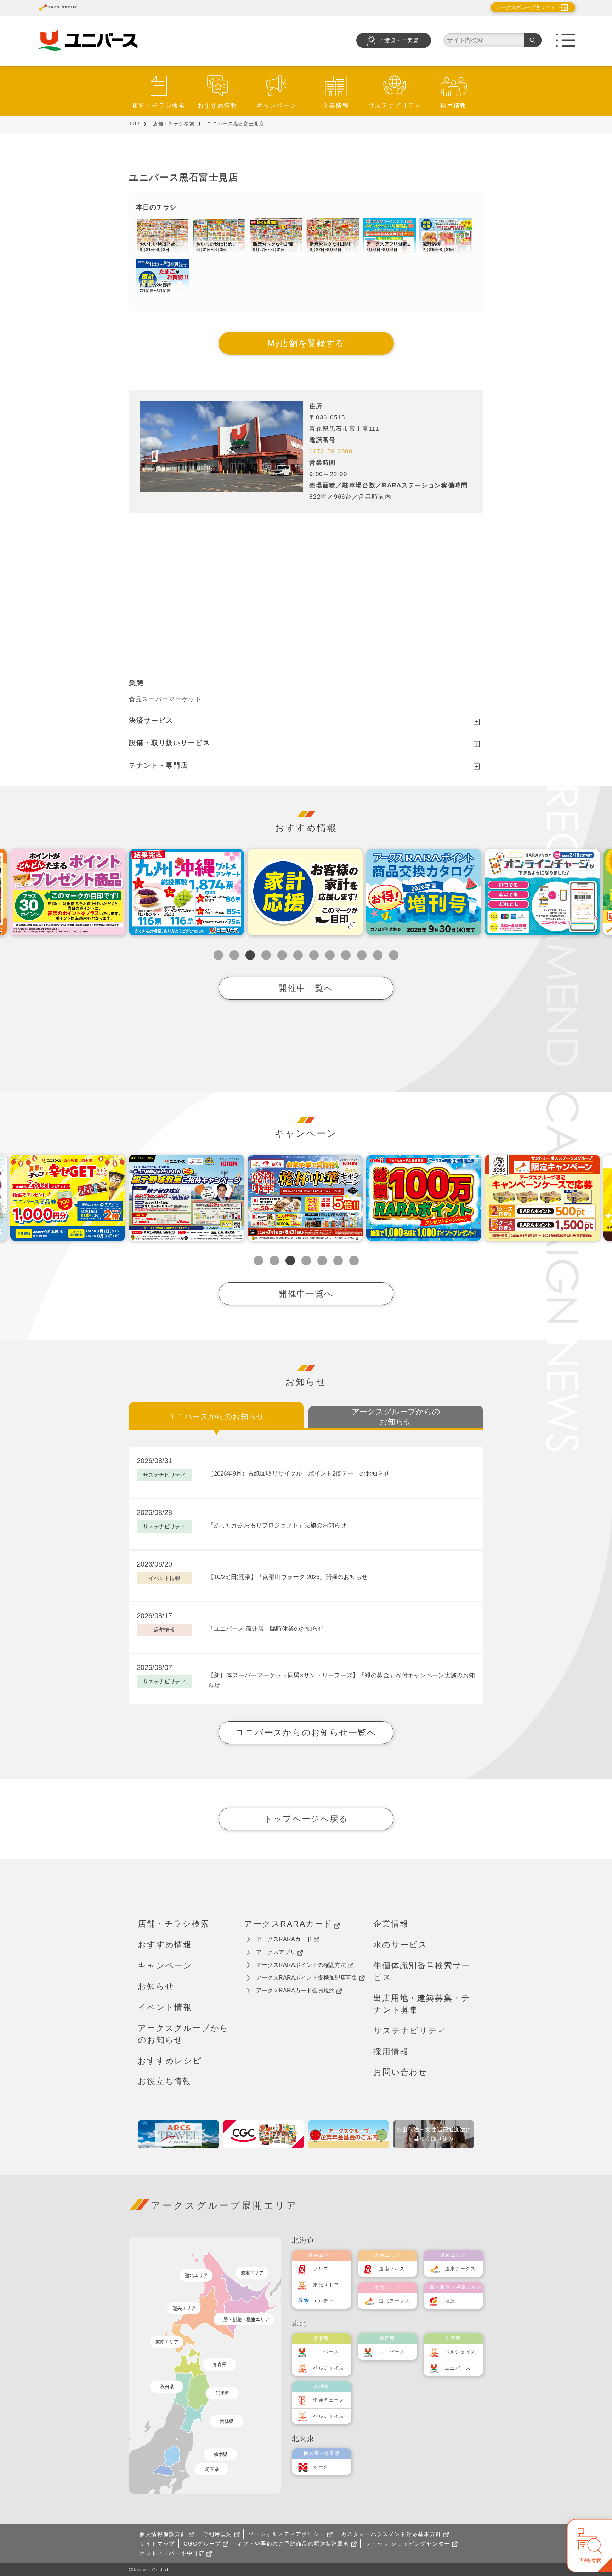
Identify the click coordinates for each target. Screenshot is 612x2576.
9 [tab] (346, 955)
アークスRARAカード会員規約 (295, 1990)
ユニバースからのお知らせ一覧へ (306, 1732)
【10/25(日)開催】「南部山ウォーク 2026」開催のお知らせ (288, 1577)
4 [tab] (266, 955)
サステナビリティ (395, 106)
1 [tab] (218, 955)
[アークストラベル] (178, 2134)
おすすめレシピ (170, 2061)
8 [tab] (330, 955)
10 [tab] (362, 955)
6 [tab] (298, 955)
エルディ (324, 2301)
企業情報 (336, 106)
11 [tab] (378, 955)
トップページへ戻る (306, 1819)
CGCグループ (202, 2544)
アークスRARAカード (288, 1924)
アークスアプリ (276, 1952)
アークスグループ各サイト (526, 7)
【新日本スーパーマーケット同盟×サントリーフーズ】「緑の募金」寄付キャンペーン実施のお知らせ (341, 1681)
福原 (450, 2301)
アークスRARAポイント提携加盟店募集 (307, 1978)
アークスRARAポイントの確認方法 (301, 1965)
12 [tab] (394, 955)
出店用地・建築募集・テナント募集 (422, 2004)
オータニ (324, 2467)
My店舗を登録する (306, 343)
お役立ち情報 (165, 2081)
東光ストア (326, 2285)
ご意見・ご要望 (399, 41)
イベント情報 (165, 2007)
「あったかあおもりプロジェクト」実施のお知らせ (277, 1525)
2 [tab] (234, 955)
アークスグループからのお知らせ (183, 2034)
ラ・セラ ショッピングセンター (408, 2544)
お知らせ (156, 1986)
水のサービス (400, 1945)
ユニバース (326, 2352)
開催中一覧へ (306, 988)
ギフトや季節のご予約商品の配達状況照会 (293, 2544)
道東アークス (460, 2269)
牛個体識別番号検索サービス (422, 1971)
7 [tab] (314, 955)
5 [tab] (282, 955)
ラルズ (321, 2269)
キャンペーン (277, 106)
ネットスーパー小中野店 (172, 2553)
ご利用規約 (218, 2534)
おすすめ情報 (217, 106)
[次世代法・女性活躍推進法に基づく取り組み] (433, 2134)
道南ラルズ (392, 2269)
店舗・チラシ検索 (159, 106)
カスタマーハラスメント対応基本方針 (391, 2534)
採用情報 (454, 106)
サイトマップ (157, 2544)
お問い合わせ (400, 2072)
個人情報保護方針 (163, 2534)
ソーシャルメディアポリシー (287, 2534)
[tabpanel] (186, 892)
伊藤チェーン (329, 2400)
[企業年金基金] (348, 2134)
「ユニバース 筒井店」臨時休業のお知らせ (266, 1629)
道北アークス (395, 2301)
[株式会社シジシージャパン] (263, 2134)
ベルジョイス (329, 2368)
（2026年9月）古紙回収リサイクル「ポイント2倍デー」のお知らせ (299, 1474)
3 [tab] (250, 955)
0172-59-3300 (331, 451)
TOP (135, 124)
